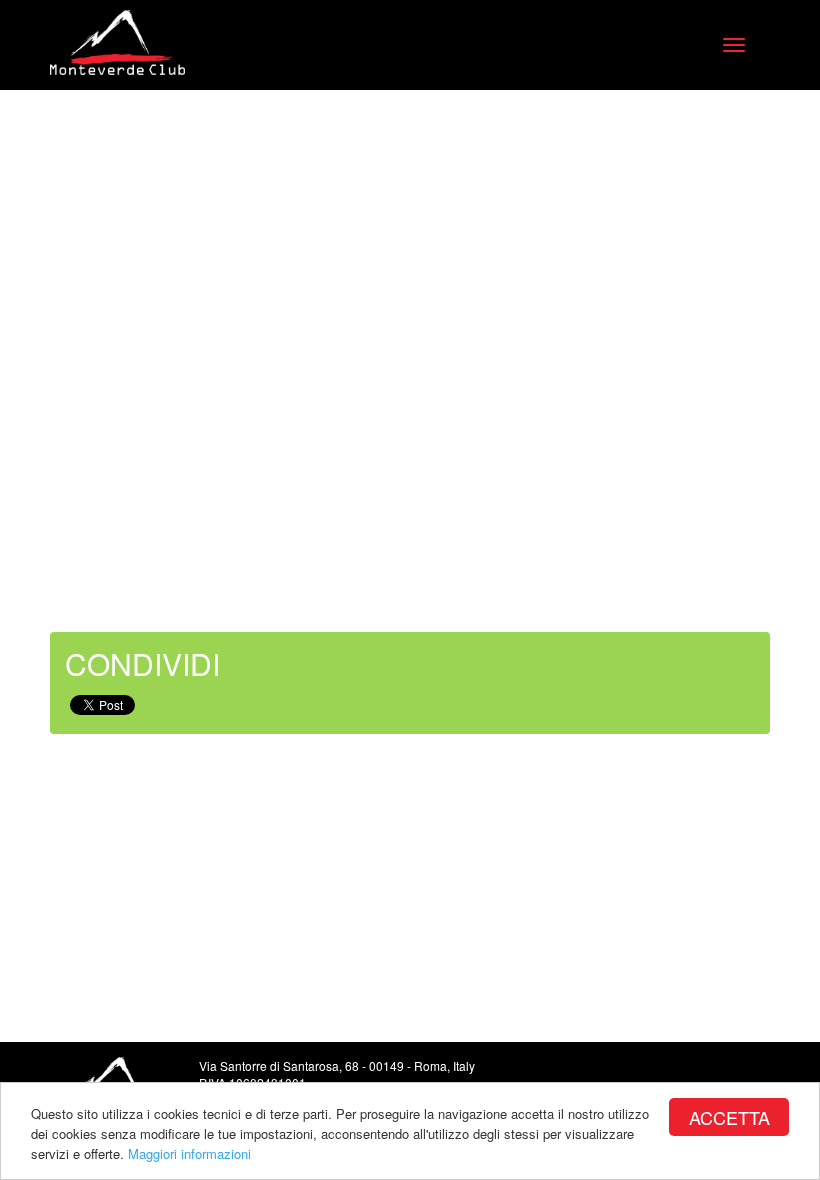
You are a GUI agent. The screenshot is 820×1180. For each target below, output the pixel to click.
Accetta (729, 1117)
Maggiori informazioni (189, 1153)
